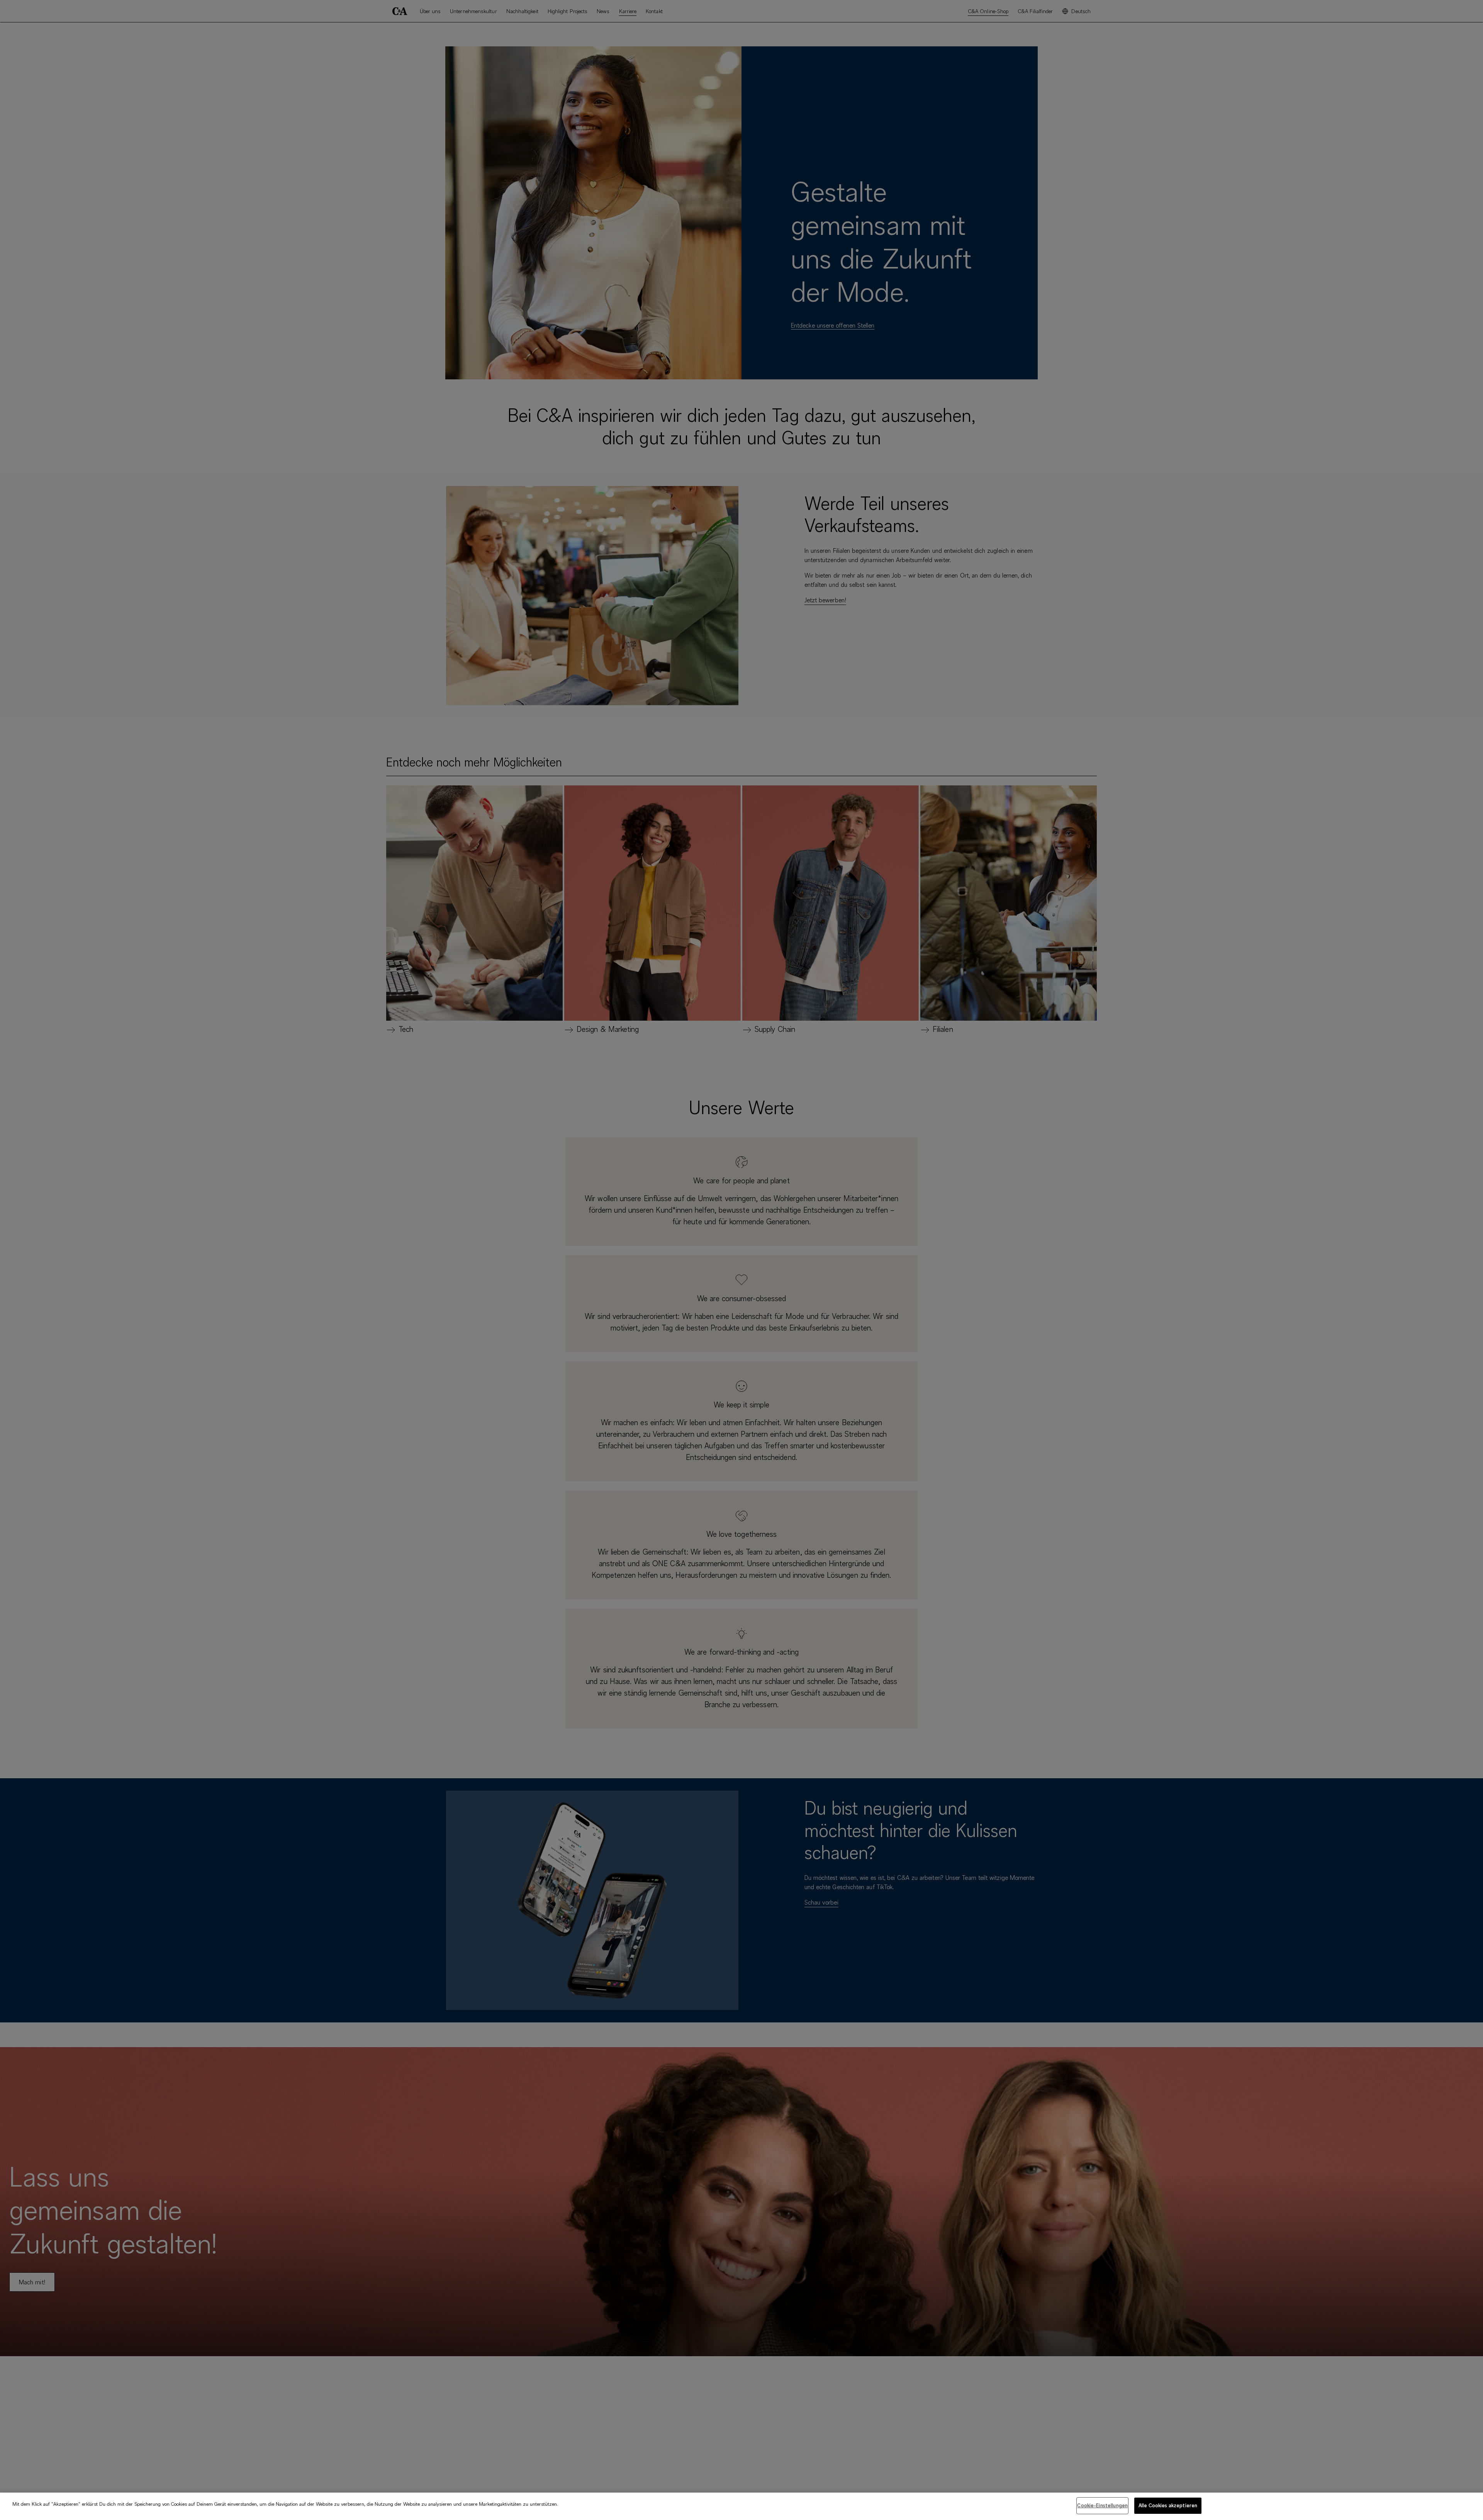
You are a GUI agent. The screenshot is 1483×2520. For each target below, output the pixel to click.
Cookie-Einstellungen (1102, 2505)
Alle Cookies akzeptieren (1168, 2505)
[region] (741, 2506)
